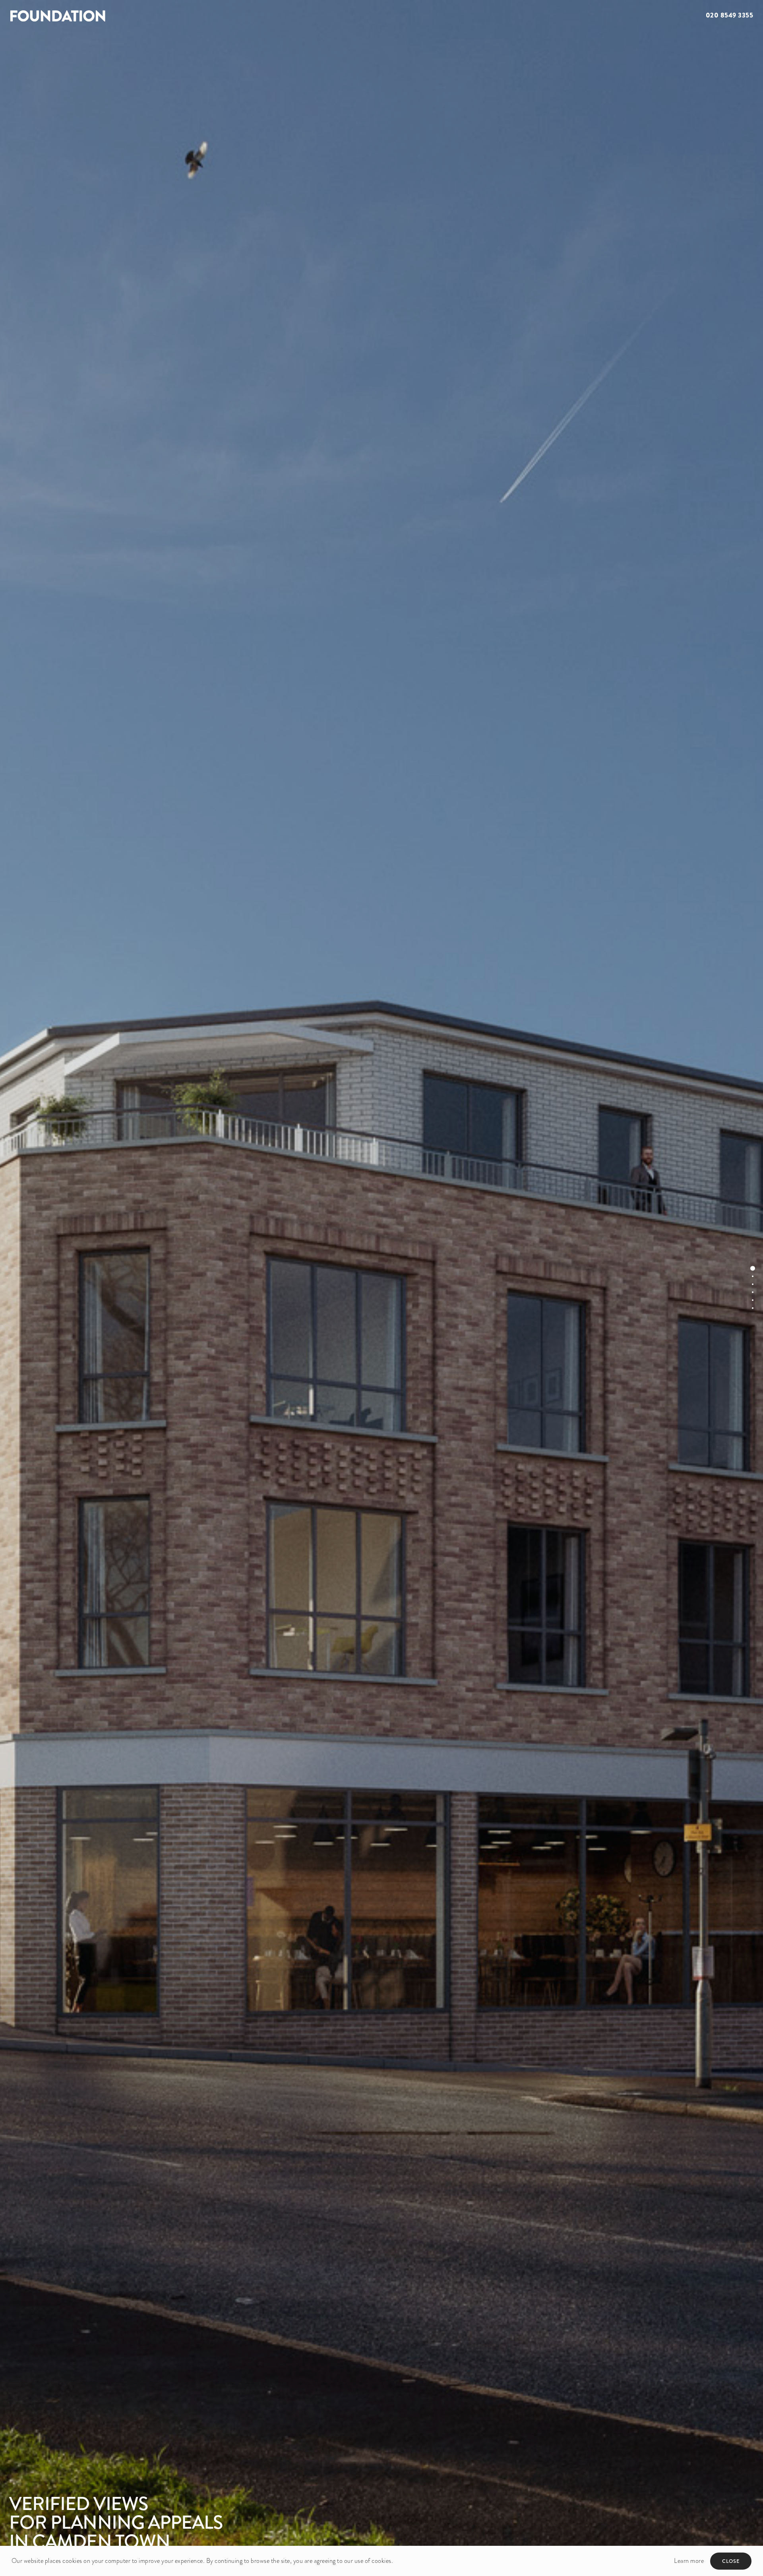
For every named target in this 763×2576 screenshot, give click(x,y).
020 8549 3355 (730, 15)
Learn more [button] (689, 2561)
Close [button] (731, 2561)
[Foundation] (191, 16)
